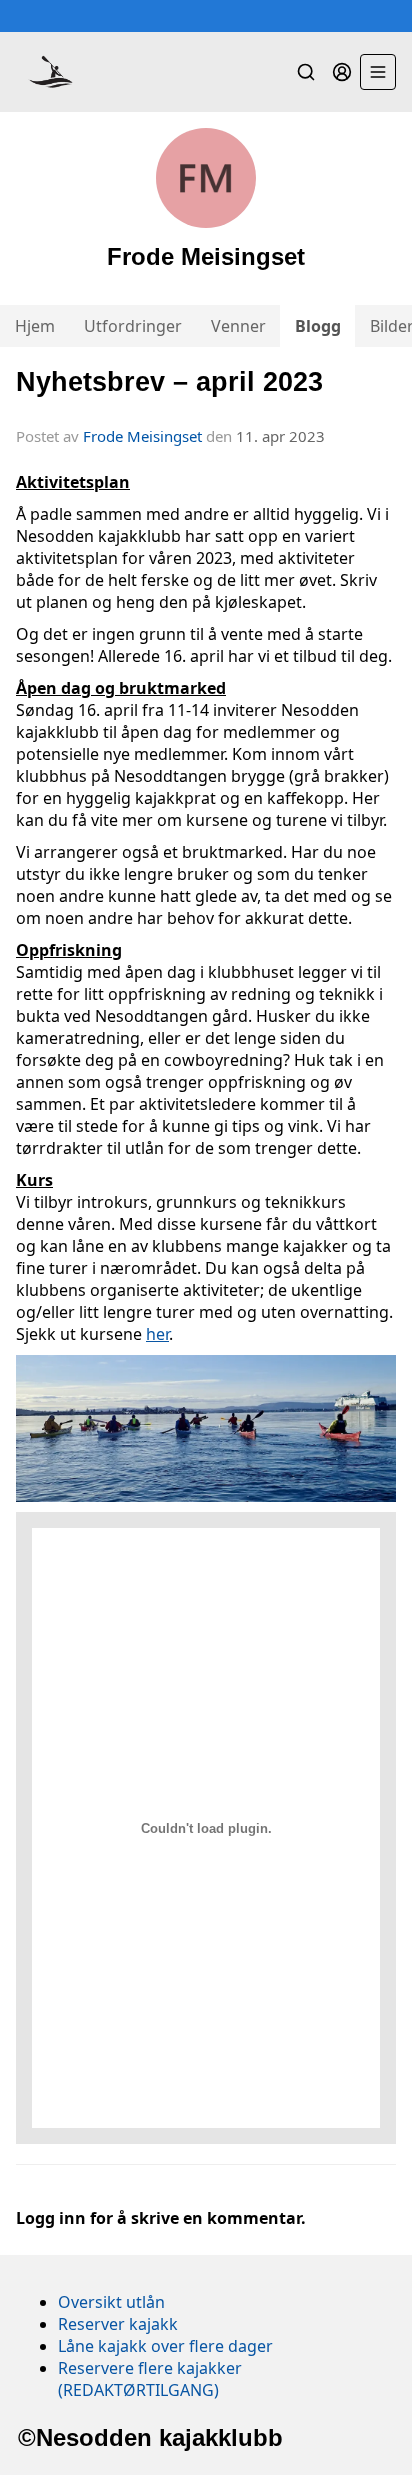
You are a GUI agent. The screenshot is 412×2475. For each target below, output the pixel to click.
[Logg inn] (342, 72)
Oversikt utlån (111, 2302)
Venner (238, 326)
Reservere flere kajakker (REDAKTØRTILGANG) (150, 2379)
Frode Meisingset (142, 436)
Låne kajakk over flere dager (165, 2346)
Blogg (318, 326)
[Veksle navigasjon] (378, 72)
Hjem (35, 326)
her (157, 1334)
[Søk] (306, 72)
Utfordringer (133, 326)
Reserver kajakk (118, 2324)
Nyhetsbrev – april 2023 (169, 382)
